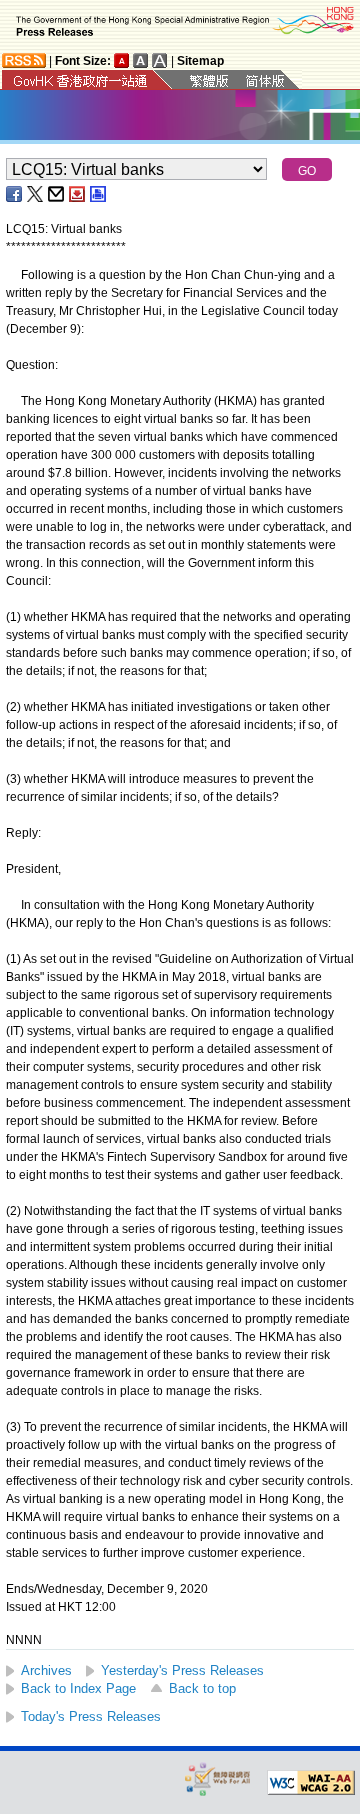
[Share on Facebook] (15, 194)
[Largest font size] (160, 60)
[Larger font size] (141, 60)
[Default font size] (122, 60)
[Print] (99, 194)
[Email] (57, 194)
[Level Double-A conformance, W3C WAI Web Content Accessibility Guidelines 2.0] (311, 1783)
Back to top (202, 1688)
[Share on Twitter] (36, 194)
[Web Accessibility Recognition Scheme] (218, 1778)
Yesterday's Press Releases (182, 1670)
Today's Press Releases (91, 1716)
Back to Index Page (78, 1688)
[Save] (78, 194)
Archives (46, 1670)
